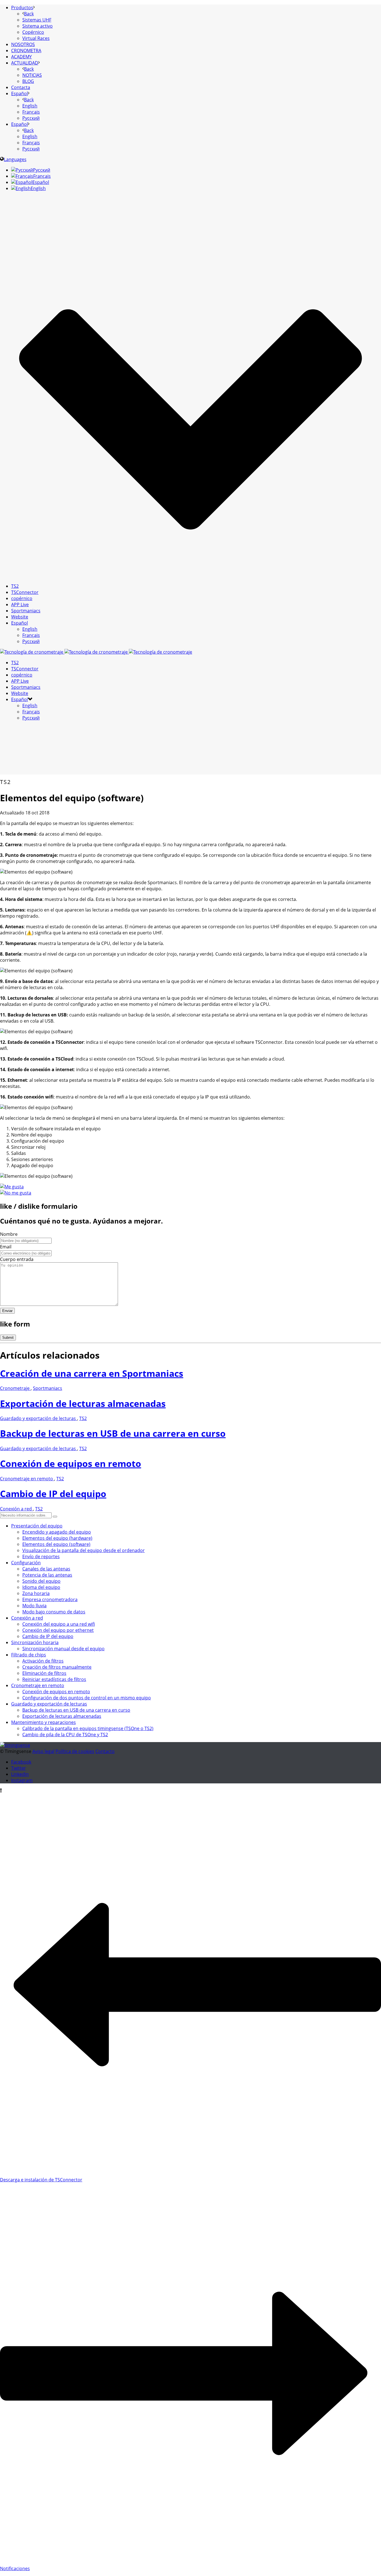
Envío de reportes (41, 1556)
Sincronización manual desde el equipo (63, 1649)
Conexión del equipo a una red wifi (59, 1624)
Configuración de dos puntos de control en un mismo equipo (87, 1698)
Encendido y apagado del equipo (57, 1532)
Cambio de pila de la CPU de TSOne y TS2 (65, 1735)
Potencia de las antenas (47, 1575)
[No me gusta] (16, 1193)
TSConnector (25, 592)
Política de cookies (75, 1751)
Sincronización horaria (35, 1642)
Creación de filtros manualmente (57, 1667)
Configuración (26, 1563)
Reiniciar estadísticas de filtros (54, 1679)
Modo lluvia (34, 1606)
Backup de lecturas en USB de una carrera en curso (113, 1433)
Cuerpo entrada (17, 1259)
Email (6, 1247)
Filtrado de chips (29, 1655)
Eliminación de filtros (44, 1673)
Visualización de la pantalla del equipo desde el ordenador (84, 1550)
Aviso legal (43, 1751)
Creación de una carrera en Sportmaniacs (92, 1373)
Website (20, 617)
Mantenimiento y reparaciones (44, 1722)
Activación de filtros (43, 1661)
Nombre (9, 1234)
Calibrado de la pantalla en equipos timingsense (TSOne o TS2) (88, 1728)
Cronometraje (15, 1388)
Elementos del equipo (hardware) (57, 1538)
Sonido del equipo (41, 1581)
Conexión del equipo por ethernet (58, 1630)
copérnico (22, 598)
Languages (15, 159)
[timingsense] (96, 652)
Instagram (22, 1780)
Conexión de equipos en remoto (71, 1463)
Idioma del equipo (41, 1587)
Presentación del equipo (37, 1526)
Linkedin (20, 1774)
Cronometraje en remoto (27, 1479)
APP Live (20, 605)
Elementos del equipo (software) (56, 1544)
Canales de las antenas (46, 1569)
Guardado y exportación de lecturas (38, 1418)
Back (29, 14)
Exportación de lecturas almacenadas (83, 1403)
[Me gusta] (12, 1187)
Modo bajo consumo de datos (54, 1612)
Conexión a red (16, 1509)
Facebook (21, 1762)
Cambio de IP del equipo (53, 1494)
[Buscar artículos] (55, 1517)
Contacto (105, 1751)
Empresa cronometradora (50, 1599)
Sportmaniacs (26, 611)
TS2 (15, 586)
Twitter (19, 1768)
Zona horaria (36, 1593)
